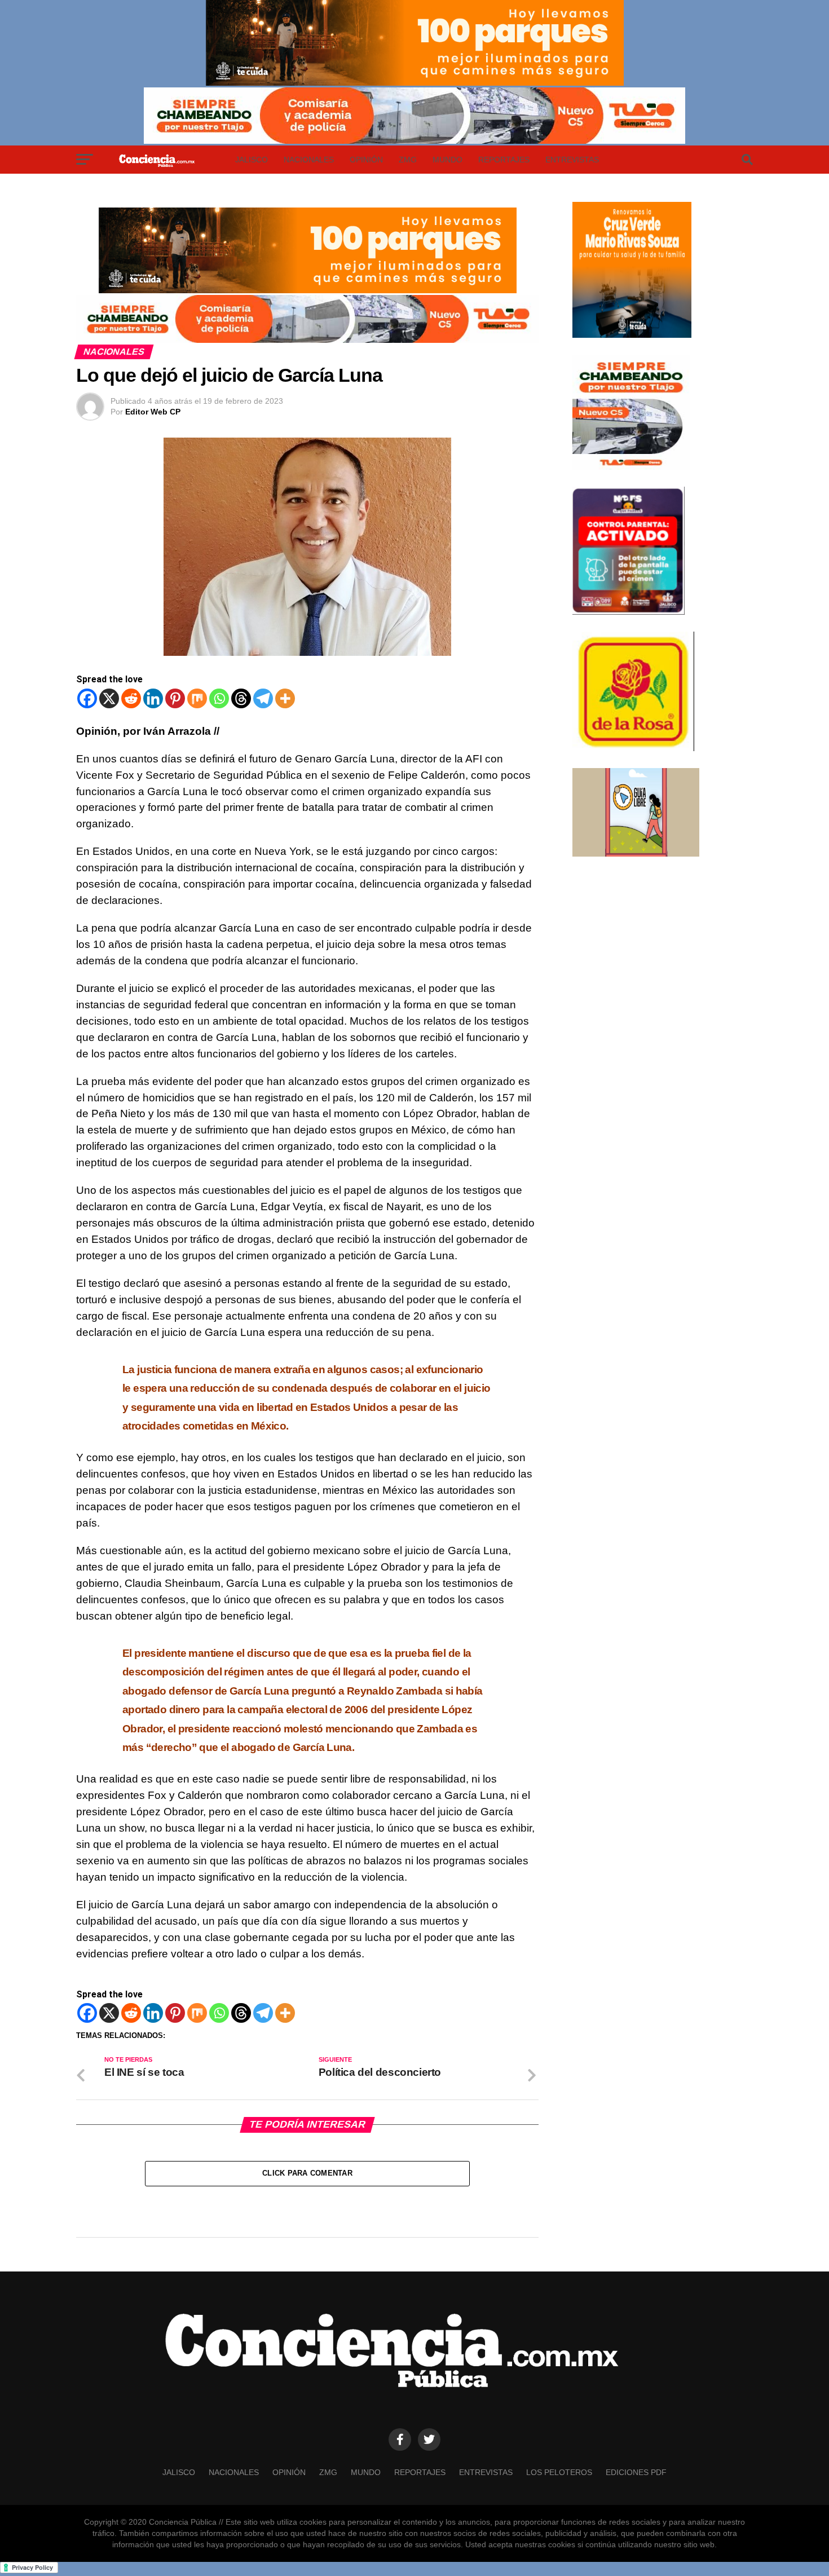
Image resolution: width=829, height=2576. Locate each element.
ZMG (408, 160)
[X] (109, 698)
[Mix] (197, 698)
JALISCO (252, 160)
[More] (285, 698)
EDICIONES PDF (636, 2472)
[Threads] (241, 698)
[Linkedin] (153, 698)
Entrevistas (572, 160)
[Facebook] (87, 698)
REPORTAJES (504, 160)
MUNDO (447, 160)
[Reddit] (131, 698)
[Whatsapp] (219, 698)
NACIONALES (309, 160)
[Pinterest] (175, 698)
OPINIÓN (366, 160)
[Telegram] (263, 698)
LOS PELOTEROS (559, 2472)
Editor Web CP (153, 412)
